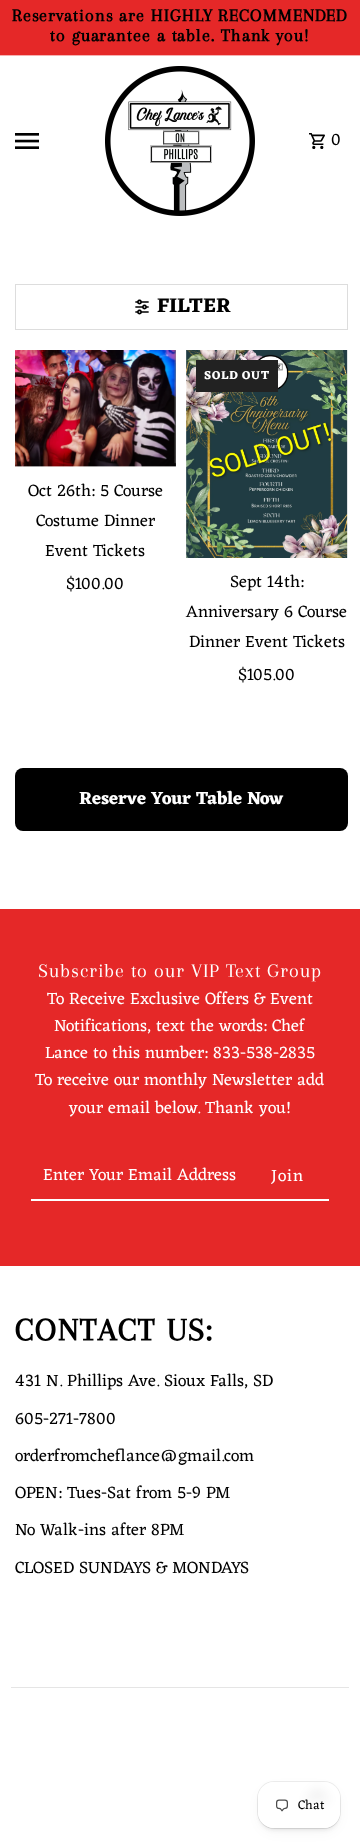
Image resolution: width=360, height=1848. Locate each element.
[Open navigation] (51, 141)
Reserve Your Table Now (181, 799)
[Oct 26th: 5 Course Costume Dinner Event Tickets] (96, 408)
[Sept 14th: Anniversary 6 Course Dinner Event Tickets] (267, 454)
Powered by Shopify (65, 1824)
